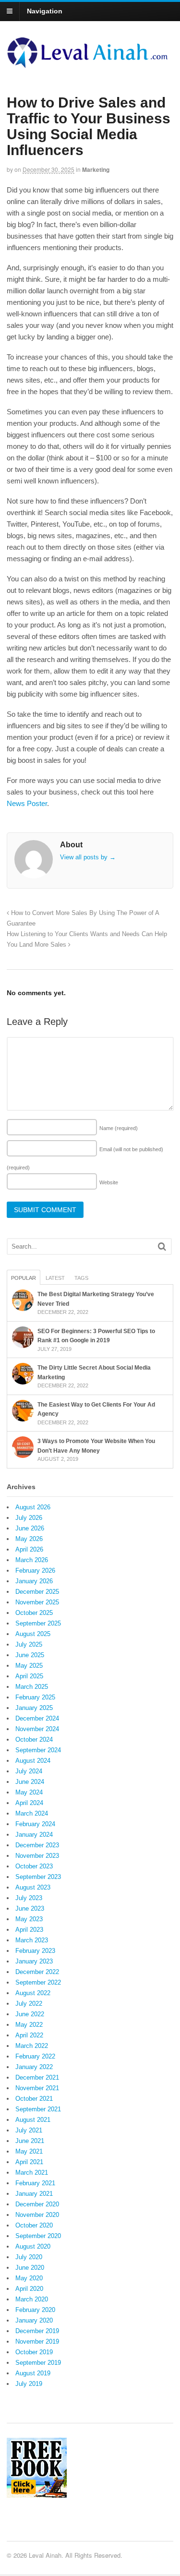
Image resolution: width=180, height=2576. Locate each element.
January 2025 (34, 1708)
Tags (81, 1278)
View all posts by (88, 857)
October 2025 (34, 1613)
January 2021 (34, 2194)
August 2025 (33, 1634)
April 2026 (29, 1549)
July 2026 (29, 1518)
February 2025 (35, 1697)
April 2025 (29, 1676)
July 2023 (29, 1898)
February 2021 (35, 2183)
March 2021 (32, 2173)
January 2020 (34, 2320)
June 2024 (30, 1782)
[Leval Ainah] (90, 65)
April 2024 (29, 1803)
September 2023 (38, 1877)
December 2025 (37, 1592)
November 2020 (37, 2215)
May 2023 (29, 1919)
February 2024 (35, 1824)
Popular (24, 1278)
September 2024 (38, 1750)
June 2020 (30, 2268)
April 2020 (29, 2289)
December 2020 (37, 2204)
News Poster (27, 803)
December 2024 (37, 1718)
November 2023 (37, 1856)
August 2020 (33, 2246)
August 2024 (33, 1761)
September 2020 (38, 2236)
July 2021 (29, 2130)
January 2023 (34, 1961)
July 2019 (29, 2384)
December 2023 (37, 1845)
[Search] (162, 1246)
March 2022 (32, 2046)
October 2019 (34, 2352)
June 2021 (30, 2141)
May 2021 (29, 2151)
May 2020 (29, 2278)
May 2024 (29, 1792)
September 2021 (38, 2109)
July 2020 (29, 2257)
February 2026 (35, 1571)
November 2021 (37, 2088)
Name (119, 1128)
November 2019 (37, 2341)
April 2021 (29, 2162)
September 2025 (38, 1623)
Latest (55, 1278)
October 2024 (34, 1739)
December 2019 (37, 2331)
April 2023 (29, 1930)
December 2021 (37, 2077)
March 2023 (32, 1940)
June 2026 (30, 1528)
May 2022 (29, 2025)
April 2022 (29, 2035)
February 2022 (35, 2056)
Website (109, 1182)
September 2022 (38, 1982)
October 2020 (34, 2225)
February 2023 (35, 1951)
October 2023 (34, 1866)
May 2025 (29, 1666)
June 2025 (30, 1655)
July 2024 (29, 1771)
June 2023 (30, 1908)
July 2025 (29, 1644)
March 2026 (32, 1560)
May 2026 (29, 1539)
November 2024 (37, 1729)
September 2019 (38, 2363)
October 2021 (34, 2099)
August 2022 (33, 1993)
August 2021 (33, 2120)
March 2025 (32, 1687)
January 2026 (34, 1581)
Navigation (45, 11)
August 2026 (33, 1507)
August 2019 (33, 2373)
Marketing (96, 169)
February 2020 (35, 2310)
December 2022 (37, 1972)
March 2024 (32, 1813)
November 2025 (37, 1602)
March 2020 (32, 2299)
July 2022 (29, 2004)
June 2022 (30, 2014)
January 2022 (34, 2067)
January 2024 (34, 1835)
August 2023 (33, 1887)
